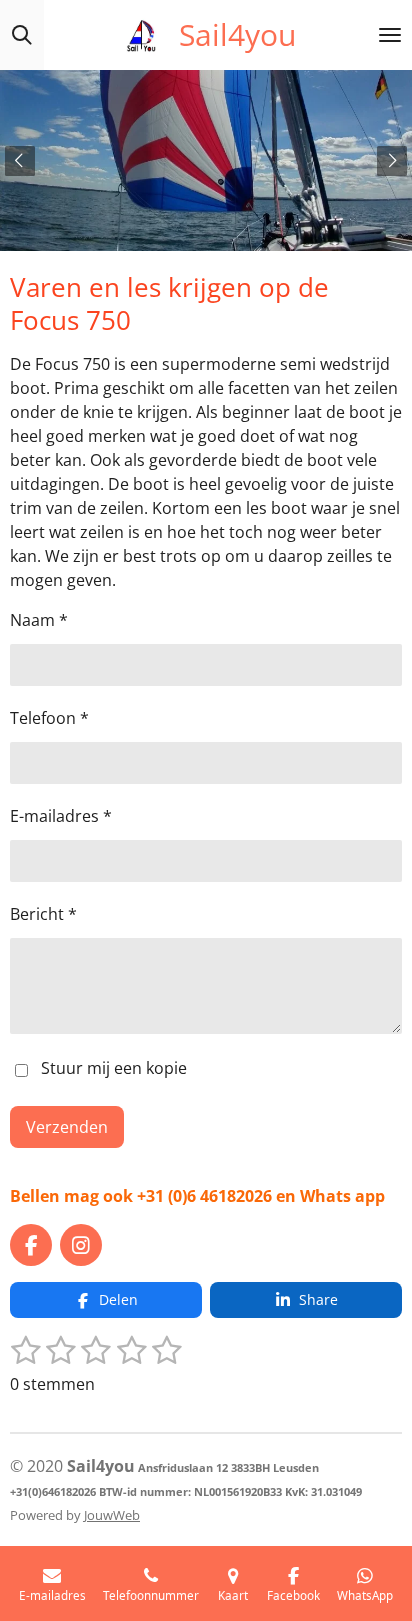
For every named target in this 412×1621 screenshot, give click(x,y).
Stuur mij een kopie (114, 1069)
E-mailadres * (61, 816)
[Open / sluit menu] (390, 35)
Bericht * (43, 914)
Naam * (39, 620)
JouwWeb (112, 1515)
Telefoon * (49, 718)
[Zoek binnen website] (22, 35)
